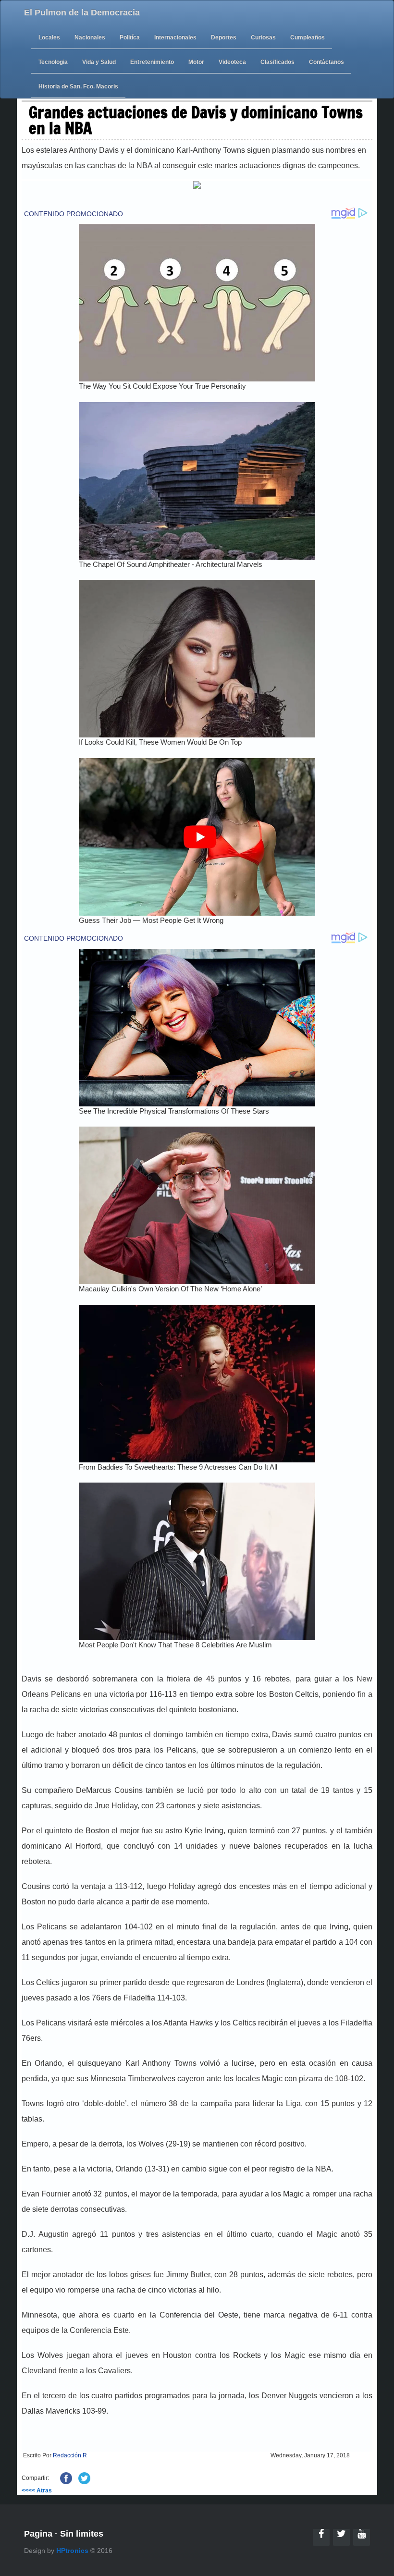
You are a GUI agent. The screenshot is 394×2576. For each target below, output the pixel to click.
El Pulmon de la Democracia (82, 12)
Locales (49, 37)
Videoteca (232, 62)
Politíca (130, 37)
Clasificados (277, 62)
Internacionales (175, 37)
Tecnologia (53, 62)
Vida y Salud (99, 62)
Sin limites (82, 2534)
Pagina (38, 2534)
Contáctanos (326, 62)
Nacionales (90, 37)
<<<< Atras (37, 2490)
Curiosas (263, 37)
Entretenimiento (152, 62)
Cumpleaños (308, 37)
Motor (196, 62)
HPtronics (72, 2551)
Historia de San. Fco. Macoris (78, 86)
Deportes (224, 37)
